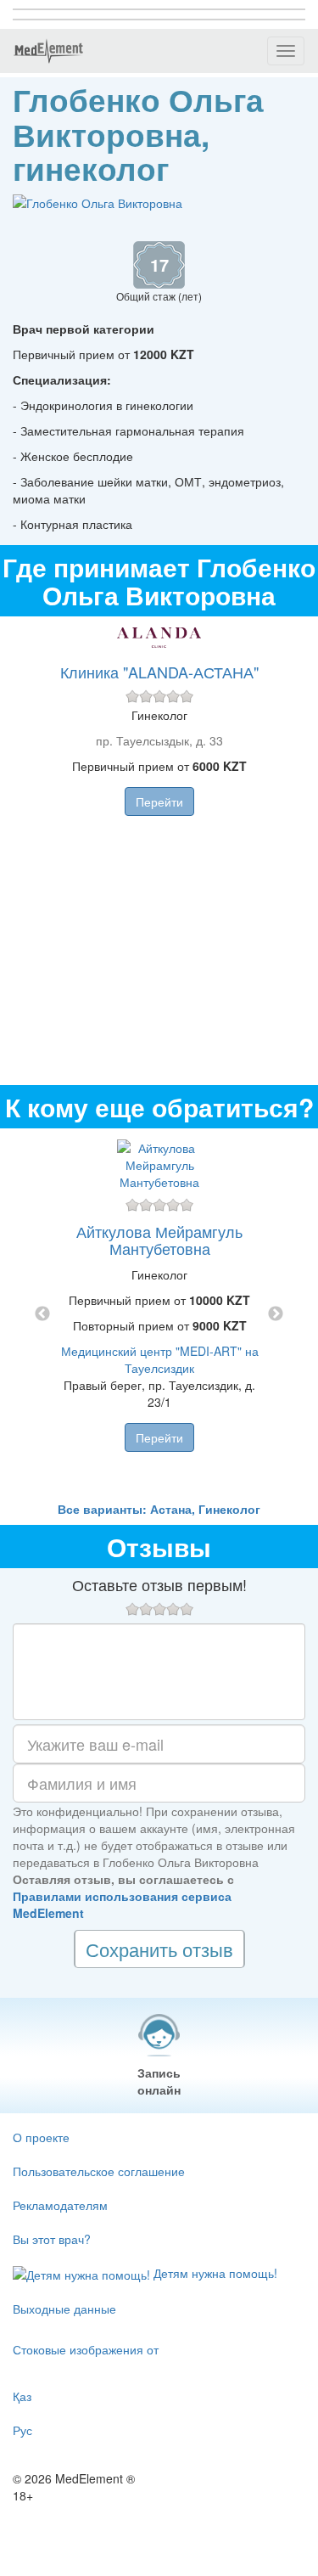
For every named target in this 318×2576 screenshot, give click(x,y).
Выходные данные (64, 2309)
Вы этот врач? (52, 2239)
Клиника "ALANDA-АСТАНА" (159, 672)
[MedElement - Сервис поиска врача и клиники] (48, 51)
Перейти (159, 801)
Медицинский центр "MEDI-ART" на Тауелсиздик (160, 1359)
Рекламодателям (60, 2205)
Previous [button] (42, 1314)
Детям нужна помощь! (214, 2273)
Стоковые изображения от (86, 2349)
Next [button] (276, 1314)
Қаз (22, 2396)
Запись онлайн (159, 2081)
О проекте (41, 2137)
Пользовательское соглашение (99, 2171)
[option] (159, 1314)
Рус (22, 2430)
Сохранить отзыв (159, 1949)
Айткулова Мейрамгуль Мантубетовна (159, 1240)
